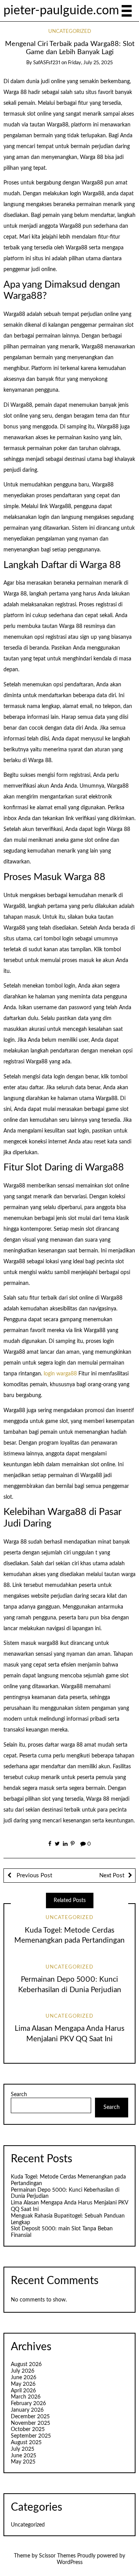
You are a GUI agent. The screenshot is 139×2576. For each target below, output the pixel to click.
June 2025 (24, 2456)
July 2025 (23, 2449)
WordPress (70, 2562)
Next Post (112, 1876)
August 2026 (26, 2364)
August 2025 (26, 2443)
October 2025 (28, 2429)
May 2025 (23, 2462)
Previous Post (34, 1876)
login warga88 (60, 1374)
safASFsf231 (47, 63)
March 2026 (26, 2397)
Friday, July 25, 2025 (90, 63)
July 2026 (23, 2371)
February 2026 (28, 2404)
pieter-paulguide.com (61, 11)
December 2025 (30, 2417)
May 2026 (23, 2384)
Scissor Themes (57, 2556)
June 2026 (24, 2378)
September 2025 (31, 2436)
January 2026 (27, 2410)
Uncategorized (70, 32)
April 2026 (23, 2391)
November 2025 (31, 2423)
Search (19, 2095)
